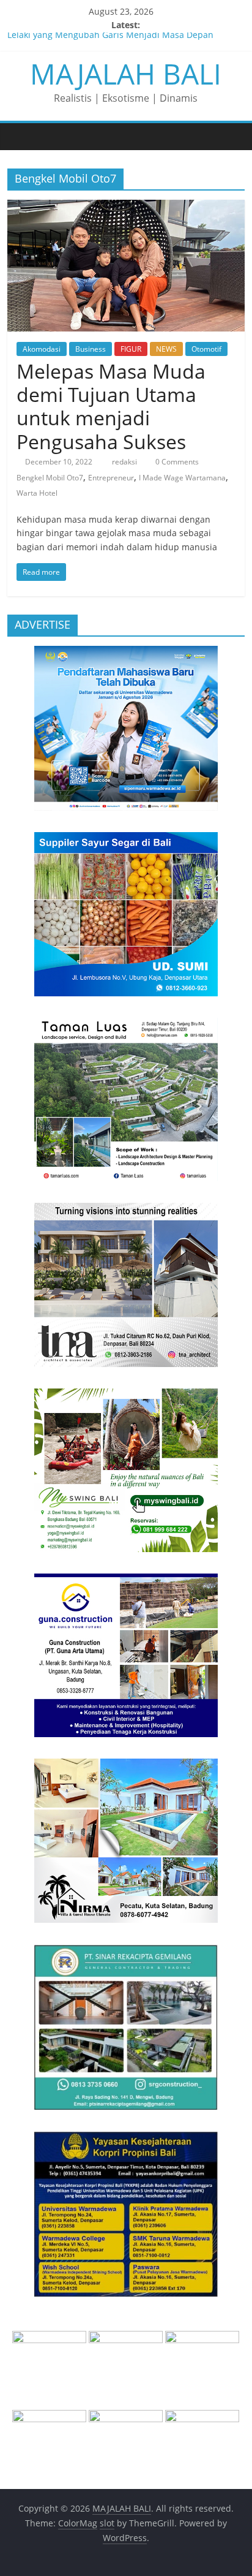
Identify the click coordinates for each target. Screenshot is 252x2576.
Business (91, 349)
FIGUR (131, 349)
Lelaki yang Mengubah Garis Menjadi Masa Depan (110, 39)
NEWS (166, 349)
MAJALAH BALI (126, 74)
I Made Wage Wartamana (182, 478)
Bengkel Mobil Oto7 (50, 478)
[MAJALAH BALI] (20, 136)
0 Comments (176, 462)
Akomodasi (42, 349)
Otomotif (206, 349)
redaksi (125, 462)
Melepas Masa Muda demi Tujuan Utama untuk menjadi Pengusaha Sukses (111, 406)
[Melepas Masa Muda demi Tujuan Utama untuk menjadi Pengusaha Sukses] (126, 207)
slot (107, 2523)
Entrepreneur (111, 478)
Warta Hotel (37, 493)
